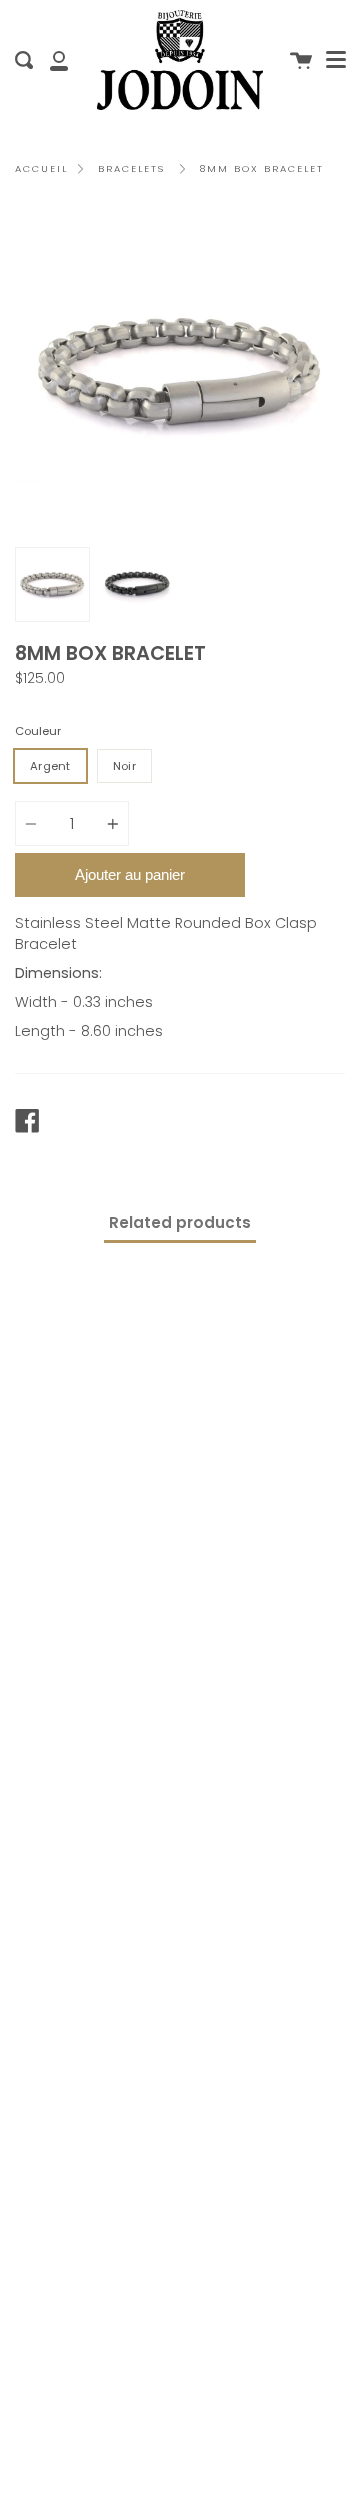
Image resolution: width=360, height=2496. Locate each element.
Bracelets (131, 168)
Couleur (38, 731)
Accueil (41, 168)
